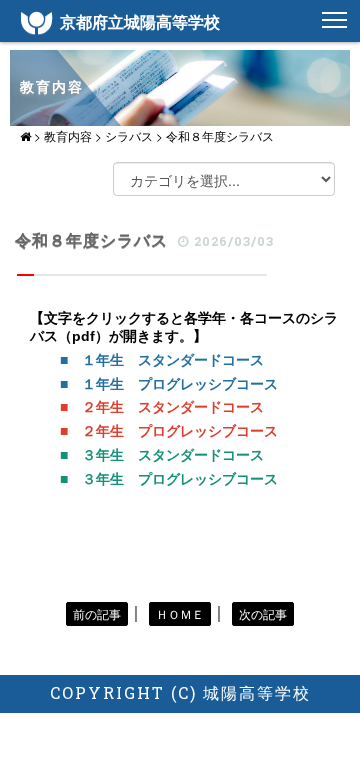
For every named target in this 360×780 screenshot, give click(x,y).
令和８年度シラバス (220, 135)
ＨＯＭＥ (180, 613)
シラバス (129, 135)
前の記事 (97, 613)
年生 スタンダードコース (180, 407)
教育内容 (68, 135)
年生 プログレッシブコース (187, 431)
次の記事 (263, 613)
